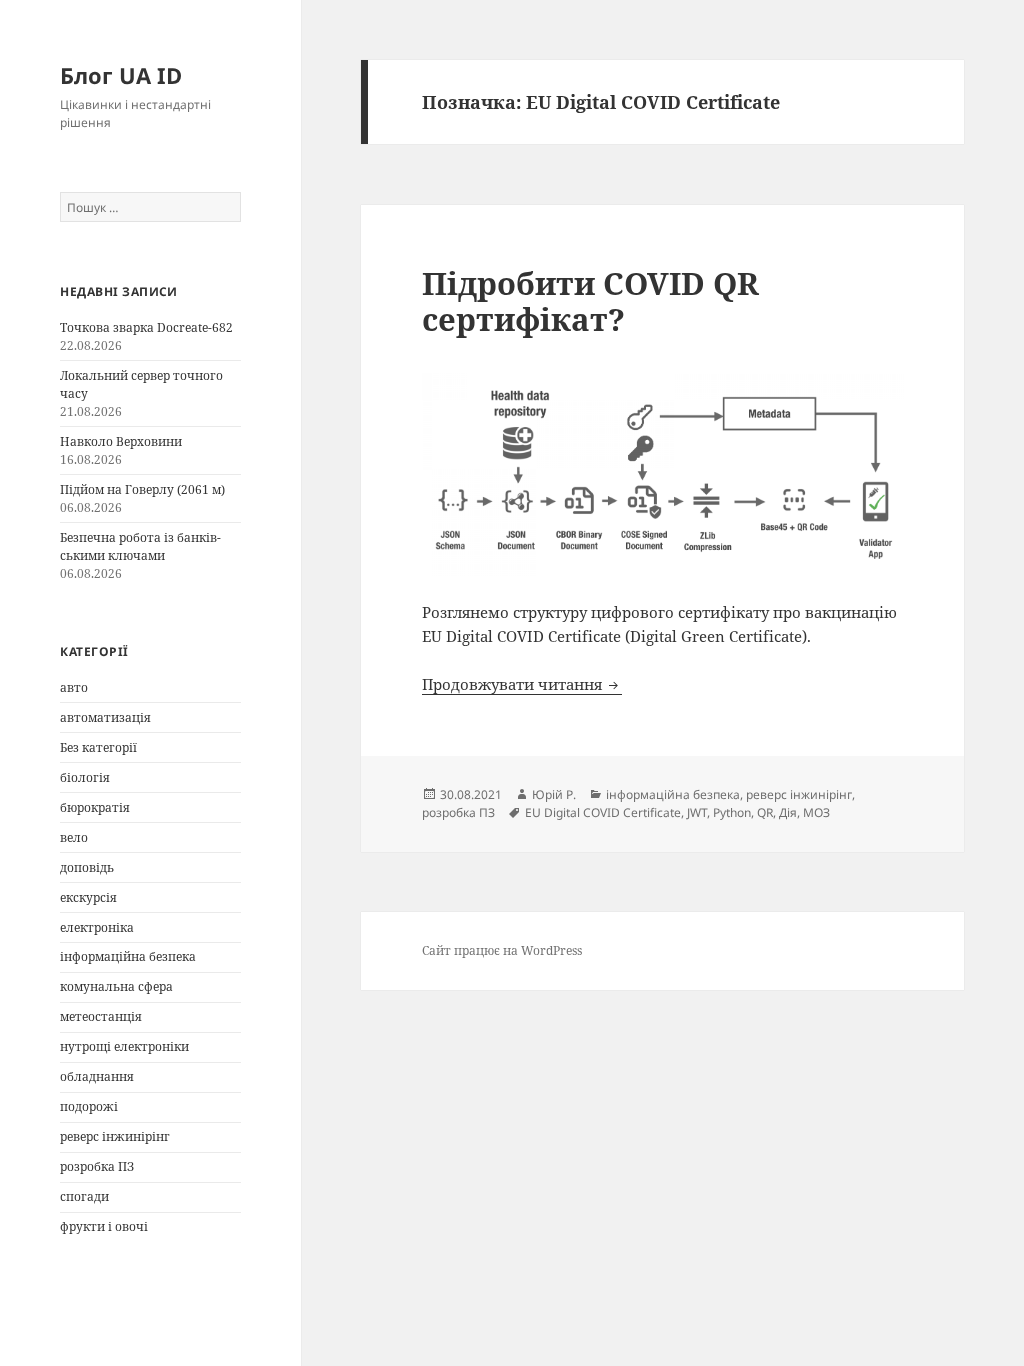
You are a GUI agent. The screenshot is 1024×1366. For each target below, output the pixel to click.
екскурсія (88, 897)
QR (765, 812)
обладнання (97, 1076)
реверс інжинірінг (115, 1136)
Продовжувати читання (522, 684)
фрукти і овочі (104, 1226)
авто (74, 687)
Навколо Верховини (121, 441)
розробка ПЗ (97, 1166)
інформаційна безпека (128, 956)
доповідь (87, 867)
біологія (85, 777)
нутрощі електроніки (124, 1046)
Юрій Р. (554, 794)
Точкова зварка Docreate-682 (146, 327)
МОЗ (816, 812)
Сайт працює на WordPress (502, 950)
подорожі (89, 1106)
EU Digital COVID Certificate (603, 812)
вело (74, 837)
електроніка (97, 927)
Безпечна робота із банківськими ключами (140, 546)
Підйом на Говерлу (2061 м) (142, 489)
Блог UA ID (121, 75)
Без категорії (98, 747)
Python (732, 812)
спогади (84, 1196)
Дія (788, 812)
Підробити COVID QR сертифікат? (590, 301)
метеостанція (101, 1016)
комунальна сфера (116, 986)
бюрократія (95, 807)
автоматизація (105, 717)
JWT (697, 812)
